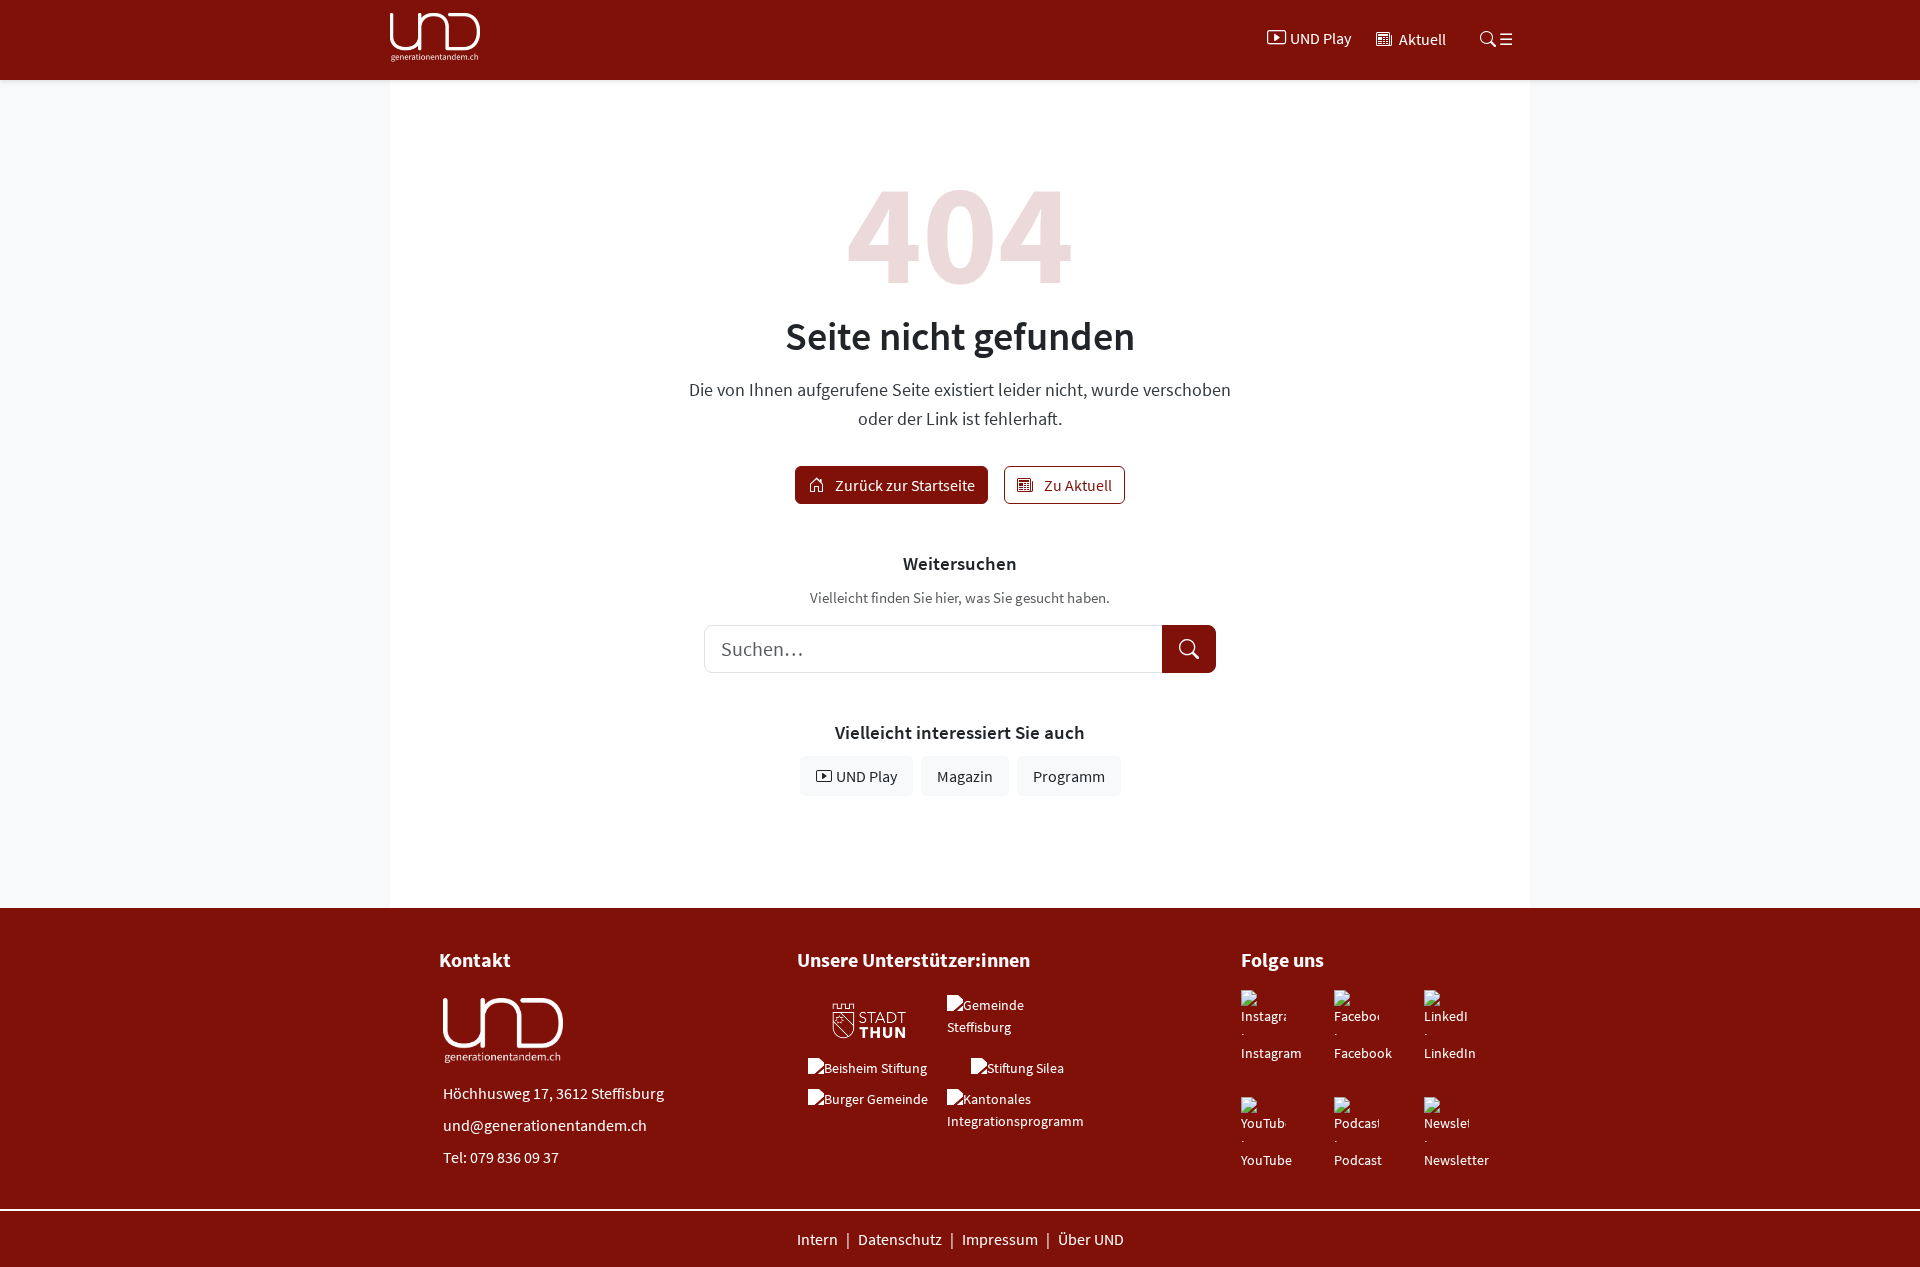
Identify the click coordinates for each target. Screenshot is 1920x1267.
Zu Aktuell (1076, 485)
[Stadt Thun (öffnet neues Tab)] (868, 1021)
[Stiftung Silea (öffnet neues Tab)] (1017, 1069)
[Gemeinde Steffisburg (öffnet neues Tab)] (1017, 1016)
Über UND (1091, 1239)
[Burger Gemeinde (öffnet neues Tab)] (868, 1100)
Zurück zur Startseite (903, 485)
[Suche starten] (1189, 649)
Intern (817, 1239)
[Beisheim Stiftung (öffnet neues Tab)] (867, 1069)
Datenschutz (900, 1239)
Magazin (965, 776)
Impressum (1000, 1239)
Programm (1069, 776)
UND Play (866, 776)
